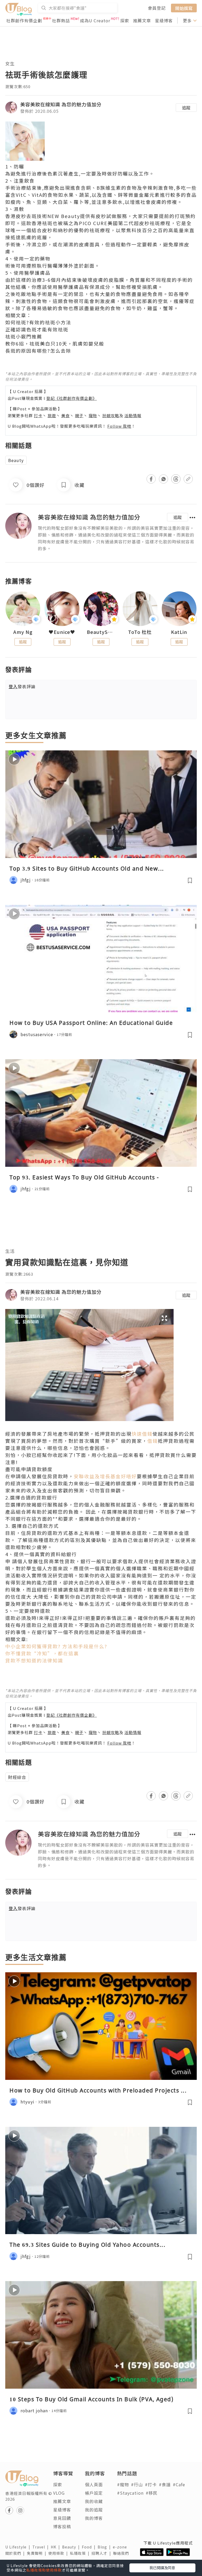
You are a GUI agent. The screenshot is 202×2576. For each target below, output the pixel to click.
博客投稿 (62, 2526)
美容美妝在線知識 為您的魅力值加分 (61, 104)
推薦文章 (142, 20)
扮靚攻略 (111, 415)
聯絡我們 (122, 2553)
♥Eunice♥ (62, 632)
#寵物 (123, 2484)
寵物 (93, 415)
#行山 (137, 2484)
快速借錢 (142, 1434)
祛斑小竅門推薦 (24, 336)
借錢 (153, 1441)
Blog (105, 2547)
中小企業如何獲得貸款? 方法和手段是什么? (56, 1646)
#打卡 (151, 2484)
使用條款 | (59, 2553)
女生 (10, 63)
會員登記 (157, 8)
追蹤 (186, 108)
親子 (79, 415)
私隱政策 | (81, 2553)
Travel (42, 2547)
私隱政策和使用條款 (44, 2570)
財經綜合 (17, 1777)
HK (56, 2547)
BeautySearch (101, 632)
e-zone (121, 2547)
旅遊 (52, 415)
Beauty (16, 460)
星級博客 (164, 20)
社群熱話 (61, 20)
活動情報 (133, 415)
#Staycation (130, 2493)
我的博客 (94, 2518)
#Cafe (179, 2484)
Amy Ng (23, 632)
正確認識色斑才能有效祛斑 (37, 329)
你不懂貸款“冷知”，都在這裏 (42, 1653)
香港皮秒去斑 (21, 216)
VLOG (59, 2493)
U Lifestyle (19, 2547)
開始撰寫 (184, 8)
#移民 (152, 2493)
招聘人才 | (102, 2553)
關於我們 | (16, 2553)
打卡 (38, 415)
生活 (10, 1251)
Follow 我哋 (119, 426)
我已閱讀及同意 (162, 2568)
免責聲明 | (38, 2553)
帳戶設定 (94, 2493)
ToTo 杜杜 (140, 632)
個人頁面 (94, 2484)
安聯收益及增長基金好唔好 (105, 1476)
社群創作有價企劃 (24, 20)
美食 (65, 415)
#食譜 (165, 2484)
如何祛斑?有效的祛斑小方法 (38, 322)
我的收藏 (94, 2501)
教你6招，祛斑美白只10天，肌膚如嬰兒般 (55, 343)
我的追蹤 (94, 2510)
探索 (125, 20)
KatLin (179, 632)
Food (90, 2547)
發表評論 (22, 686)
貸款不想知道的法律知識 (34, 1660)
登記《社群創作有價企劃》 (72, 398)
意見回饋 (62, 2518)
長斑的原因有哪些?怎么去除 (38, 351)
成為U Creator (95, 20)
